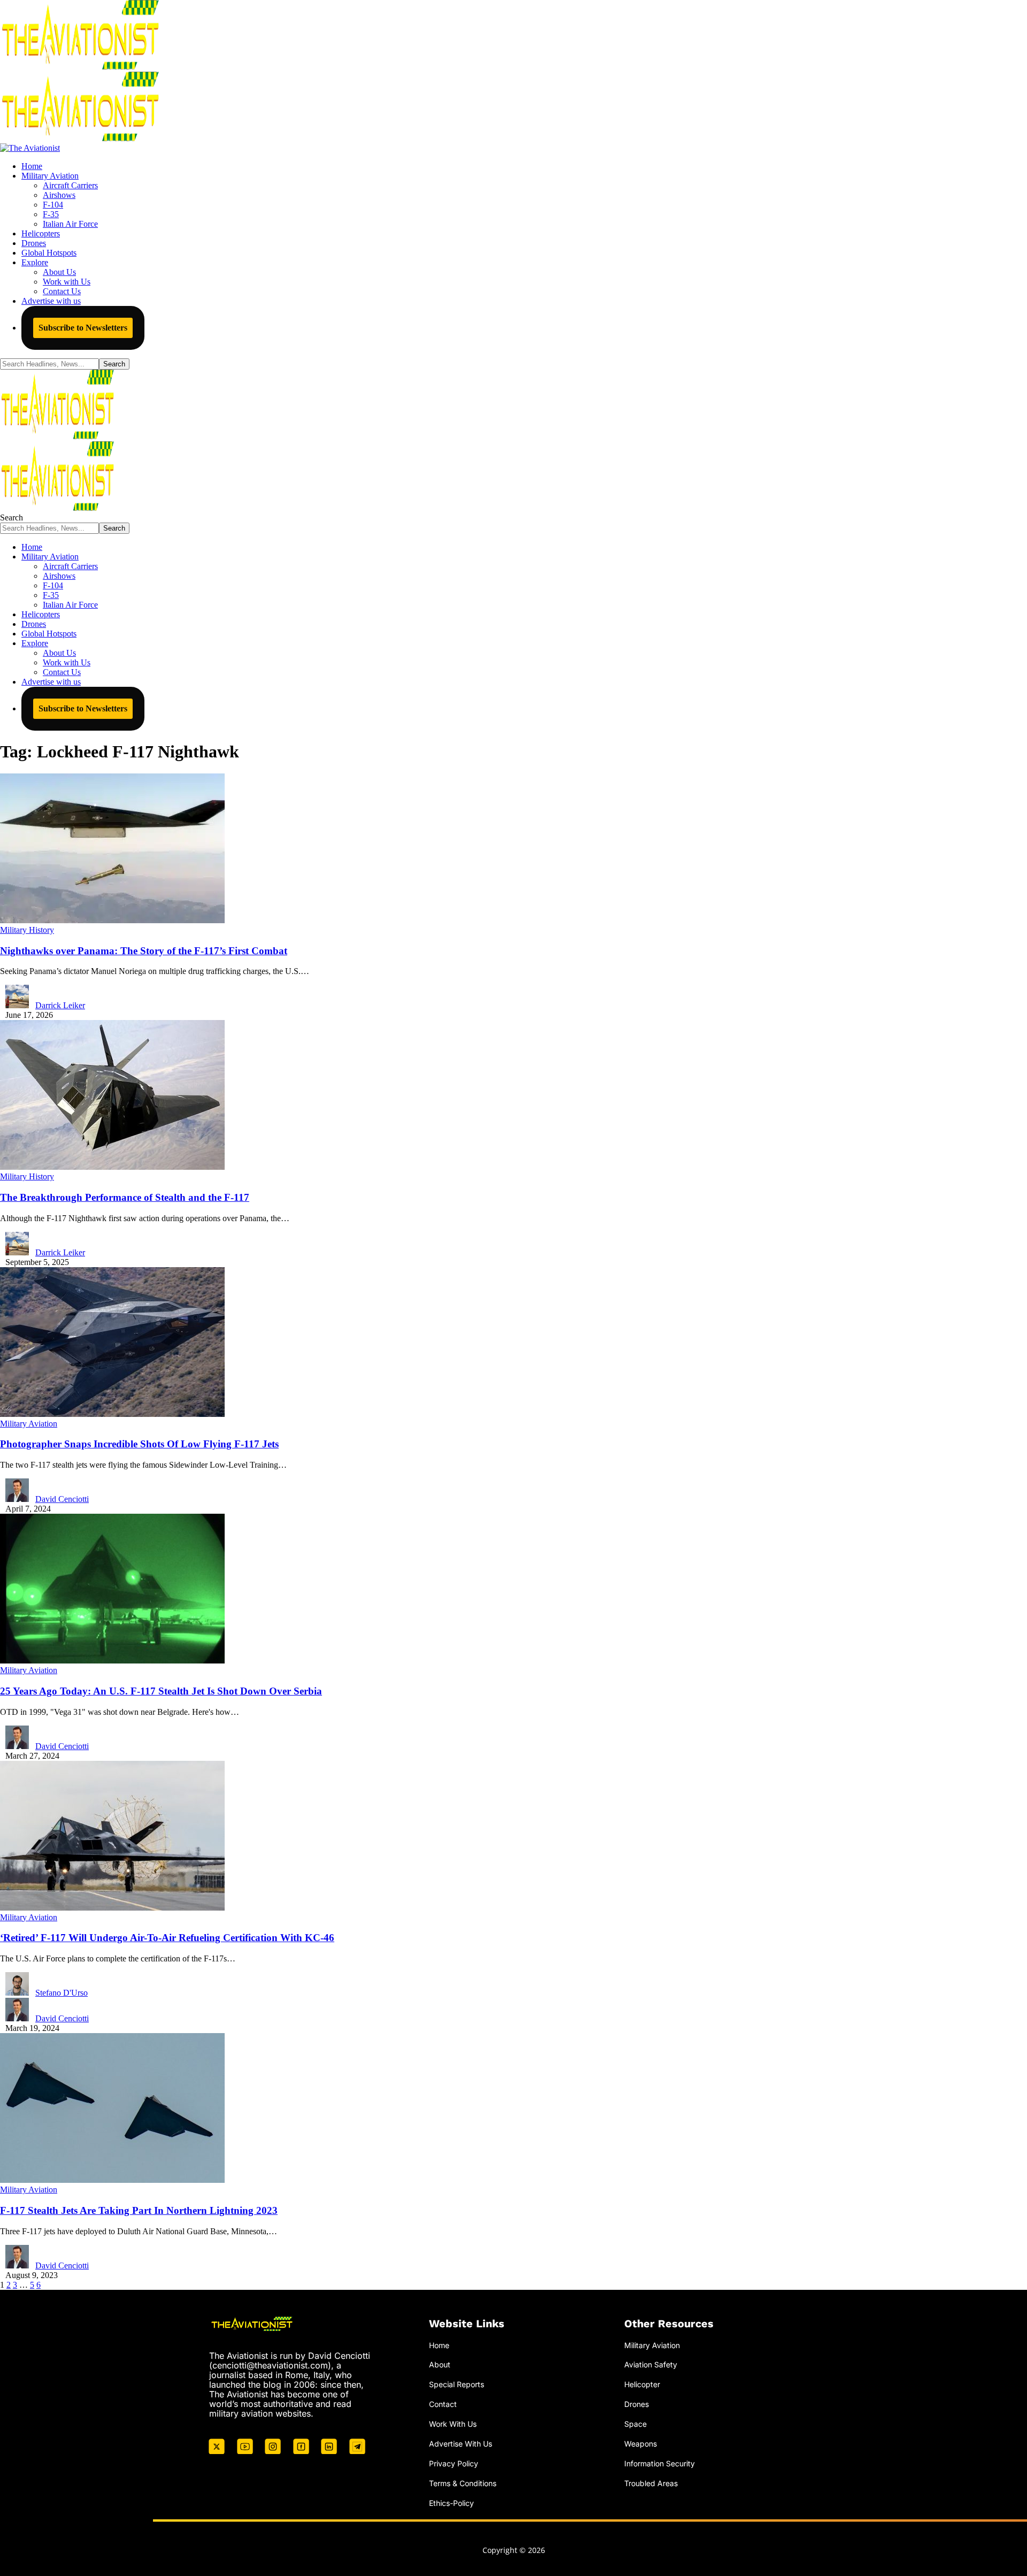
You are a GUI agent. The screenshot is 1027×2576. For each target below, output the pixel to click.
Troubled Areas (651, 2483)
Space (635, 2424)
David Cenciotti (62, 1499)
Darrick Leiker (60, 1005)
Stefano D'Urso (62, 1993)
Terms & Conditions (463, 2483)
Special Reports (457, 2384)
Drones (637, 2404)
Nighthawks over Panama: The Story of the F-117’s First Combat (144, 951)
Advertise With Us (461, 2444)
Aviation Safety (651, 2364)
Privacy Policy (454, 2463)
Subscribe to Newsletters (83, 328)
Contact (443, 2404)
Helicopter (642, 2384)
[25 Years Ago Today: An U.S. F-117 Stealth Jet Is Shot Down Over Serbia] (112, 1661)
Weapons (641, 2444)
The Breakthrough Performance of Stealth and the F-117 (125, 1197)
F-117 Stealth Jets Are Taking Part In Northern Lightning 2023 (139, 2210)
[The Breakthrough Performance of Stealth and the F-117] (112, 1167)
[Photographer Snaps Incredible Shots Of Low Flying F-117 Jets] (112, 1414)
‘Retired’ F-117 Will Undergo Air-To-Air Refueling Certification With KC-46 (167, 1938)
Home (439, 2345)
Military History (27, 930)
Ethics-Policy (451, 2503)
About (440, 2364)
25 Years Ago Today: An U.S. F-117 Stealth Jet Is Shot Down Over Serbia (161, 1691)
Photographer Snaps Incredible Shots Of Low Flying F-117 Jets (139, 1444)
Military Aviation (29, 1424)
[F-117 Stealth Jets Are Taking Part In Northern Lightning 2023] (112, 2180)
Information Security (660, 2463)
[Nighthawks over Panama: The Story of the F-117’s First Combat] (112, 920)
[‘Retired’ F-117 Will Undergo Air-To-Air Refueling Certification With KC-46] (112, 1908)
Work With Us (453, 2424)
